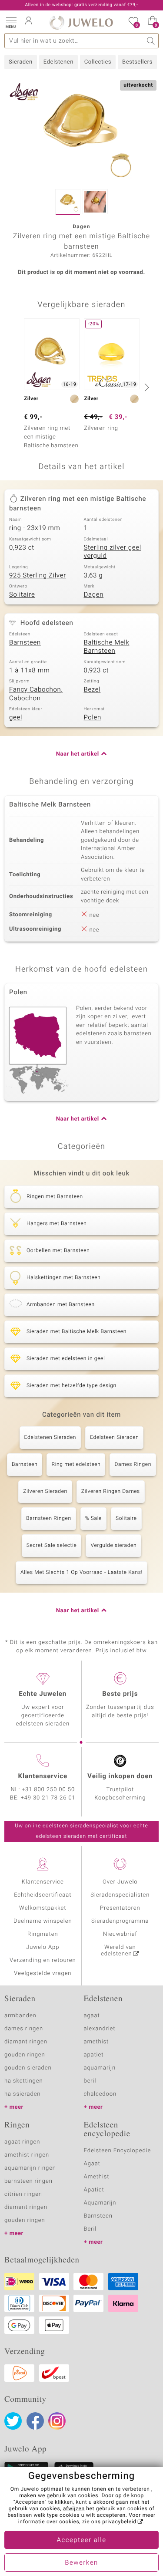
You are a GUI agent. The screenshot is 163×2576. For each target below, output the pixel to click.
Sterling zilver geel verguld (113, 552)
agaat (92, 2016)
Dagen (94, 595)
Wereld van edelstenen (118, 1951)
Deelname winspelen (43, 1921)
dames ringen (24, 2029)
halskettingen (24, 2081)
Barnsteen (25, 643)
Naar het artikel (78, 754)
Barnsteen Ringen (48, 1519)
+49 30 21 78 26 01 (48, 1798)
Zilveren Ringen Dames (111, 1492)
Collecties (98, 62)
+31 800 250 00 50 (48, 1790)
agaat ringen (22, 2142)
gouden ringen (25, 2055)
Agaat (92, 2164)
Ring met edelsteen (76, 1465)
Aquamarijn (100, 2203)
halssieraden (22, 2094)
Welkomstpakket (43, 1908)
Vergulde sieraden (113, 1546)
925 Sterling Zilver (38, 576)
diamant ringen (26, 2042)
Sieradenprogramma (120, 1921)
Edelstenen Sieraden (50, 1438)
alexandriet (100, 2029)
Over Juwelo (120, 1882)
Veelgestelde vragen (43, 1973)
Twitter (13, 2421)
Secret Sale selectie (52, 1546)
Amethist (97, 2177)
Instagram (57, 2421)
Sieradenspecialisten (120, 1895)
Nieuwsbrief (120, 1934)
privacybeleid (119, 2522)
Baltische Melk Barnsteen (107, 647)
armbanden (20, 2016)
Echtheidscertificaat (43, 1895)
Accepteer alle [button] (81, 2540)
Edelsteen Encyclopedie (118, 2151)
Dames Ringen (133, 1465)
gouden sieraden (28, 2068)
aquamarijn (100, 2068)
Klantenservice (43, 1882)
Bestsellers (137, 62)
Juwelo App (43, 1947)
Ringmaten (43, 1934)
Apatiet (94, 2190)
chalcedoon (100, 2094)
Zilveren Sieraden (45, 1492)
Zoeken (151, 41)
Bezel (92, 690)
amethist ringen (27, 2155)
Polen (93, 718)
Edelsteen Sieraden (114, 1438)
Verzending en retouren (43, 1960)
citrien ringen (23, 2194)
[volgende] (146, 387)
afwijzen (74, 2509)
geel (16, 718)
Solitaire (22, 595)
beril (90, 2081)
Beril (90, 2229)
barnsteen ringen (28, 2181)
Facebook (35, 2421)
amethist (96, 2042)
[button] (11, 22)
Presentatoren (120, 1908)
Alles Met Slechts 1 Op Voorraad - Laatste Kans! (81, 1573)
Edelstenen (58, 62)
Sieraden (21, 62)
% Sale (93, 1519)
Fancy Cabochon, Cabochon (36, 694)
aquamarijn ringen (30, 2168)
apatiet (94, 2055)
